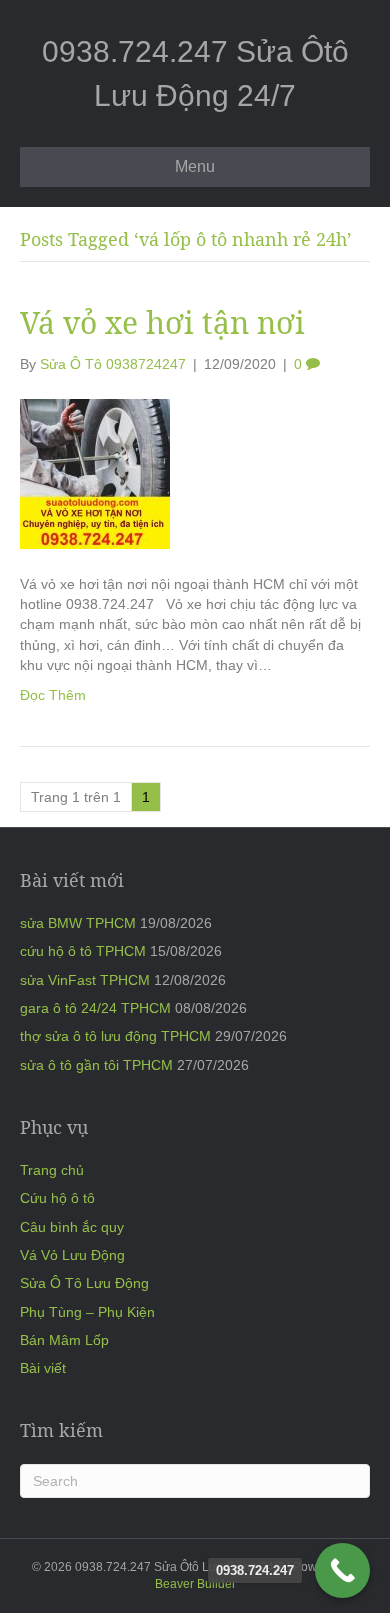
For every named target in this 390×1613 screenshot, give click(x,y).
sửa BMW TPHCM (78, 923)
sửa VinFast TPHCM (85, 980)
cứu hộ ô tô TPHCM (83, 951)
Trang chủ (52, 1170)
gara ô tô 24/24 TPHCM (95, 1008)
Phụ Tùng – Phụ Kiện (87, 1312)
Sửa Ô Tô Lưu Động (84, 1283)
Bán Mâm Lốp (64, 1340)
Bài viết (43, 1368)
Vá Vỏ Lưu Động (72, 1255)
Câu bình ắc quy (72, 1227)
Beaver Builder (195, 1584)
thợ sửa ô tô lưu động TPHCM (115, 1036)
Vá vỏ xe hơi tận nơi (162, 322)
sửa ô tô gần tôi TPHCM (96, 1065)
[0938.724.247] (342, 1570)
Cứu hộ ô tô (57, 1198)
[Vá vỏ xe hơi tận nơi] (95, 473)
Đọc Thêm (53, 695)
